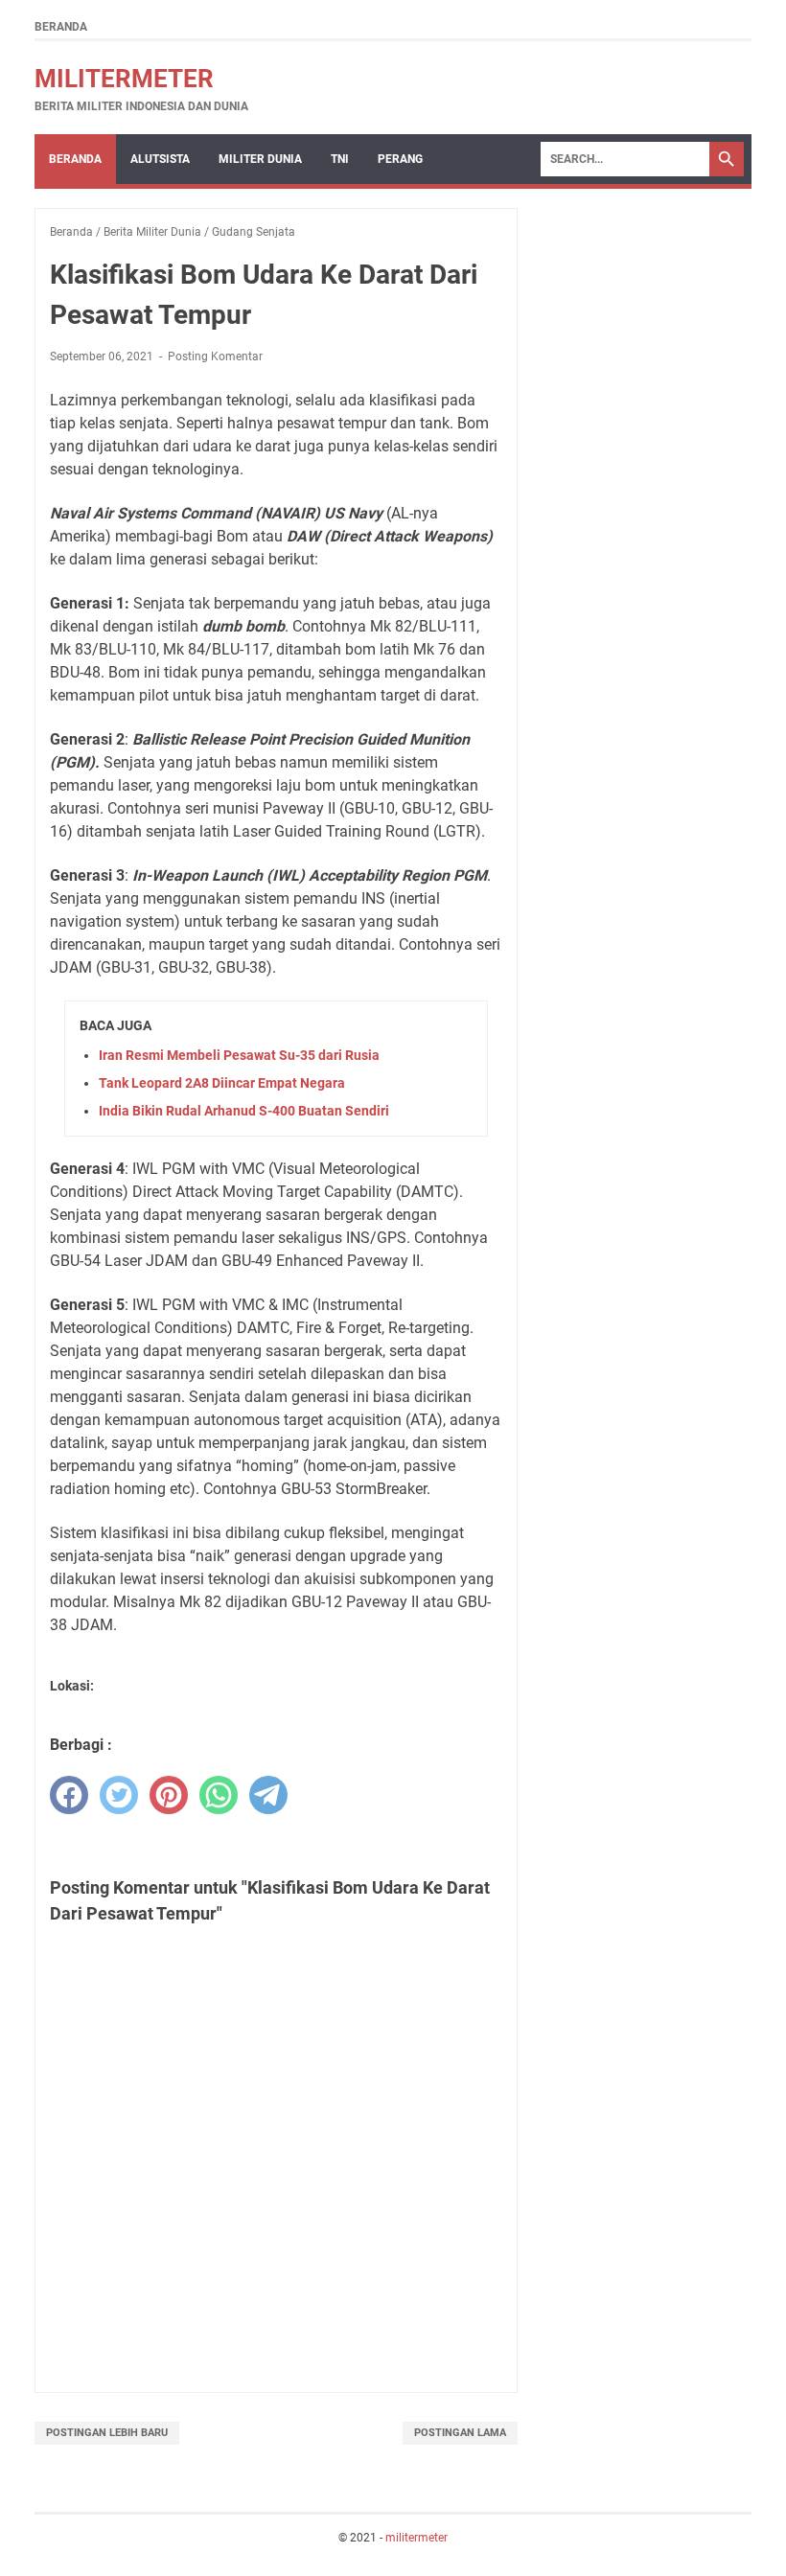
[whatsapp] (219, 1795)
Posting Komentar (215, 356)
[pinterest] (169, 1795)
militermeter (124, 79)
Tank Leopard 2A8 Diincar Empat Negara (222, 1083)
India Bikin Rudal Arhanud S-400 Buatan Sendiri (244, 1111)
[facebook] (69, 1795)
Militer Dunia (260, 159)
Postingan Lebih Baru (107, 2433)
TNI (340, 159)
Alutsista (160, 159)
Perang (400, 159)
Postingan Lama (460, 2433)
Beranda (61, 27)
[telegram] (268, 1795)
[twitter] (119, 1795)
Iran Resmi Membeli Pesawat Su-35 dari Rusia (239, 1055)
